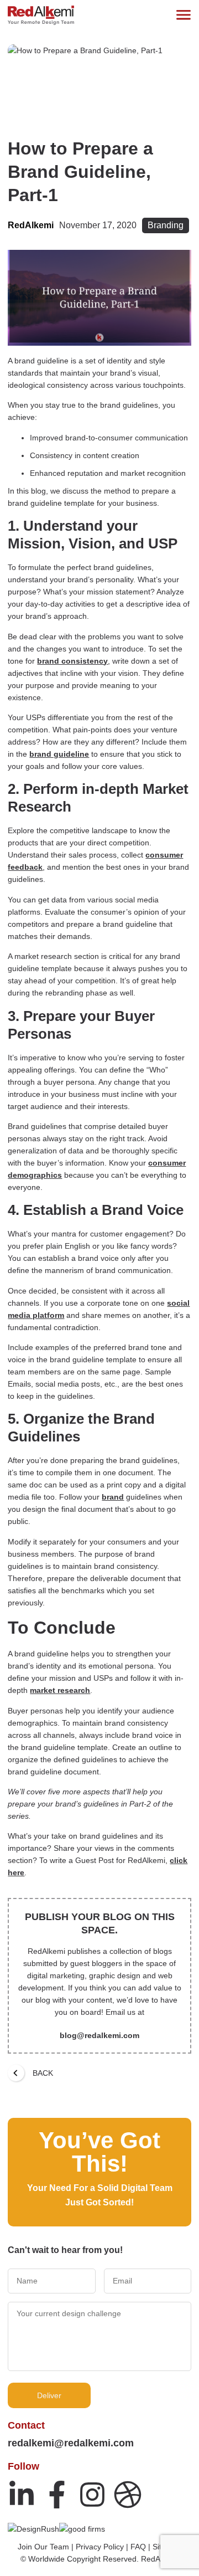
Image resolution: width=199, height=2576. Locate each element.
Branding (166, 225)
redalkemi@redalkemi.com (71, 2443)
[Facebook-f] (57, 2495)
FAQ (138, 2547)
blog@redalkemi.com (99, 2035)
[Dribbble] (128, 2495)
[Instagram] (92, 2495)
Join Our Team (43, 2547)
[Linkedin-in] (22, 2495)
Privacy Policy (100, 2547)
